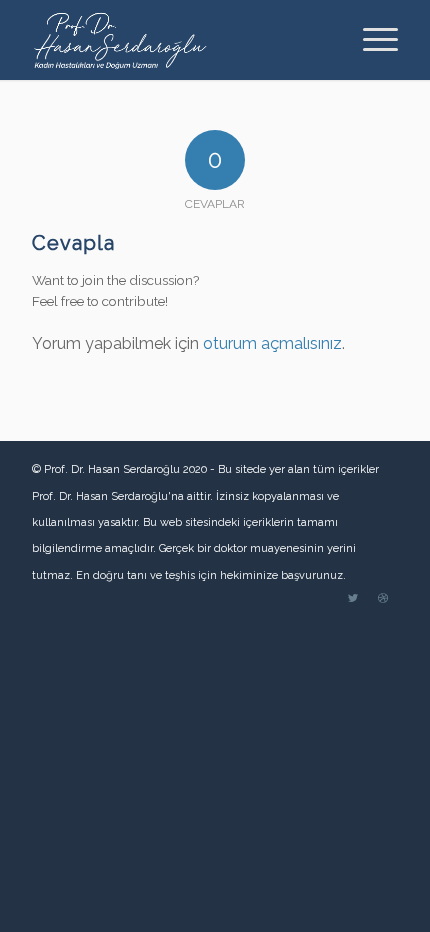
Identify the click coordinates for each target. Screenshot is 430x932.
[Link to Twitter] (353, 599)
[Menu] (370, 40)
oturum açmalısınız (272, 343)
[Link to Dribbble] (383, 599)
